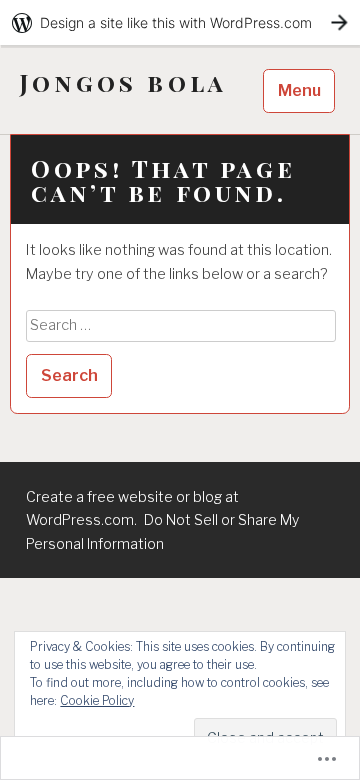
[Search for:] (181, 325)
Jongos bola (123, 82)
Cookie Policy (97, 700)
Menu (299, 90)
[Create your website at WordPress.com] (180, 22)
